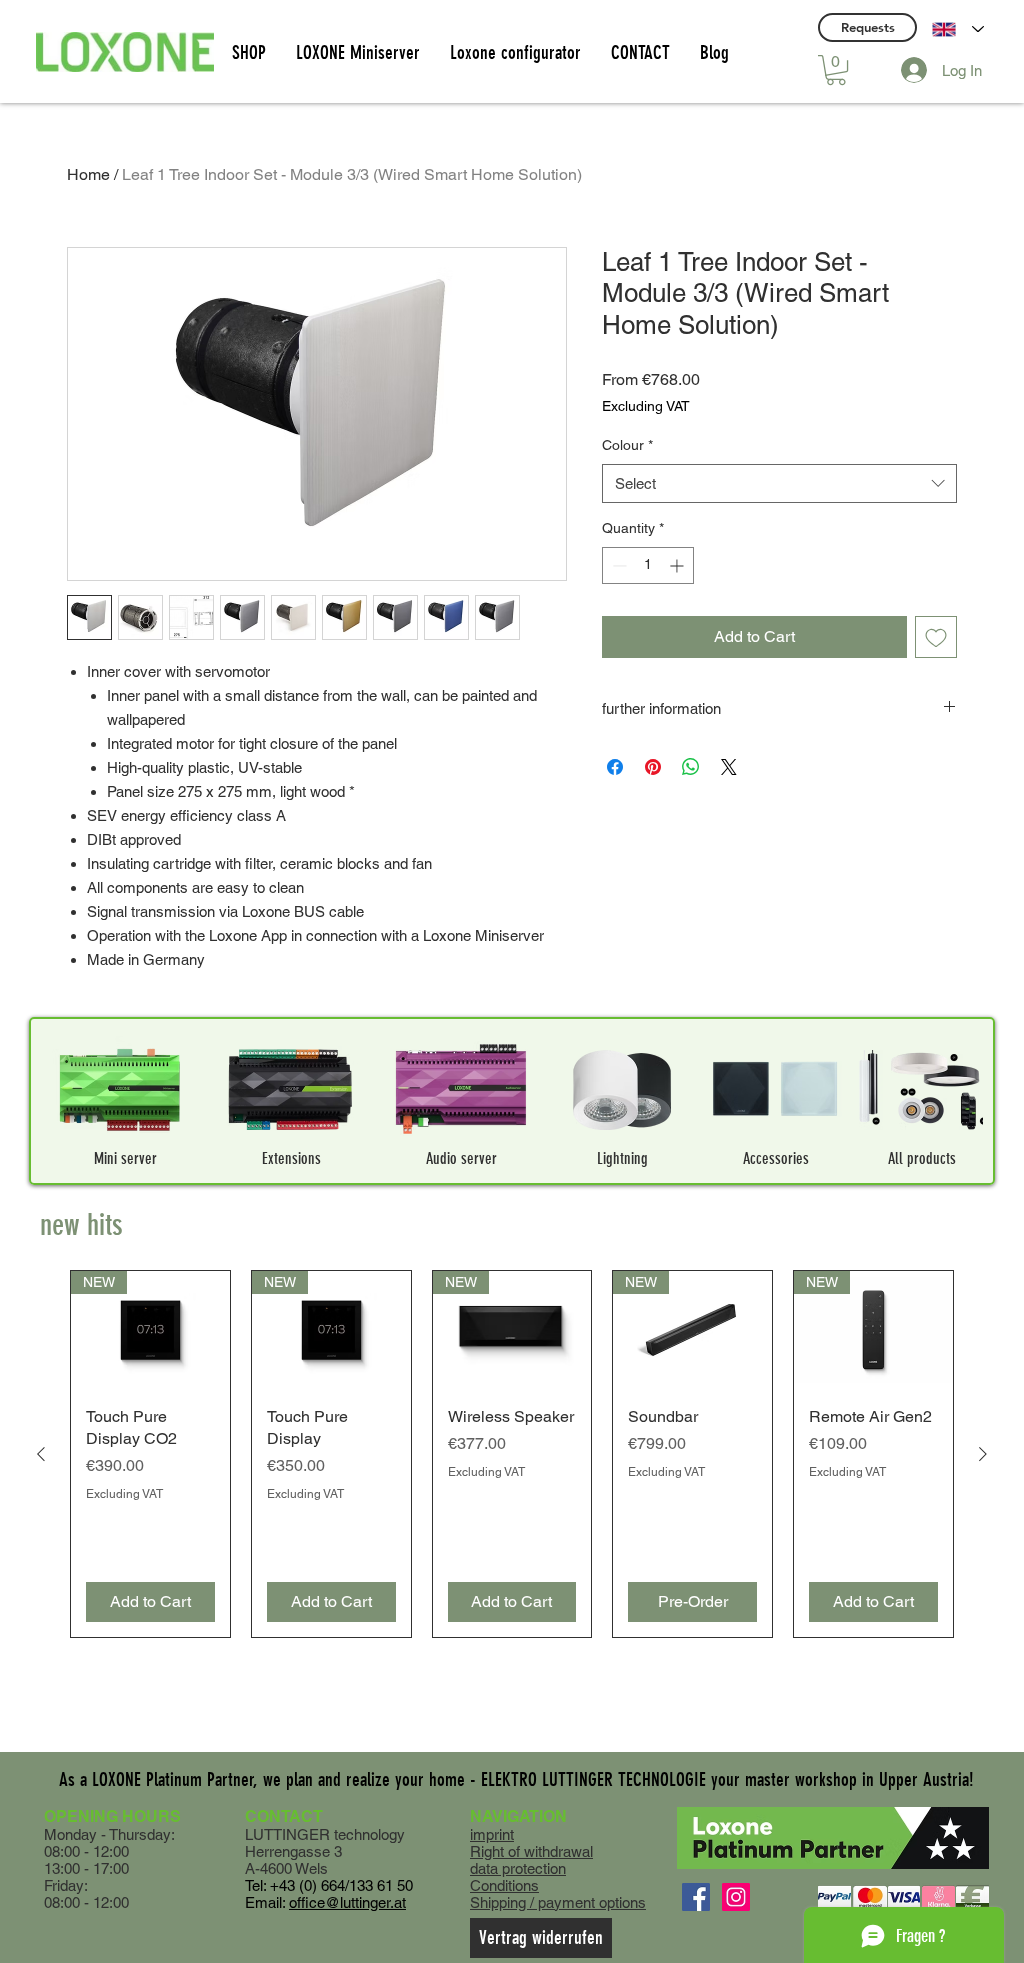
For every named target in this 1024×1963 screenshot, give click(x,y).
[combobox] (779, 483)
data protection (518, 1868)
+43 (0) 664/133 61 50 (341, 1885)
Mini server (125, 1158)
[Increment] (678, 565)
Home (88, 174)
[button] (836, 70)
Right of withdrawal (531, 1851)
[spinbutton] (648, 565)
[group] (512, 1454)
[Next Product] (983, 1454)
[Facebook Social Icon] (696, 1897)
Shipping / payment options (558, 1902)
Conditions (504, 1885)
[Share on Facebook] (615, 767)
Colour (627, 445)
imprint (492, 1834)
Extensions (291, 1158)
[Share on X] (729, 767)
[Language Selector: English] (958, 29)
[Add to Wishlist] (936, 637)
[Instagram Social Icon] (736, 1897)
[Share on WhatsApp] (691, 767)
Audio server (461, 1158)
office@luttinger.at (347, 1902)
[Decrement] (617, 565)
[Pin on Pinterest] (653, 767)
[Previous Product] (41, 1454)
